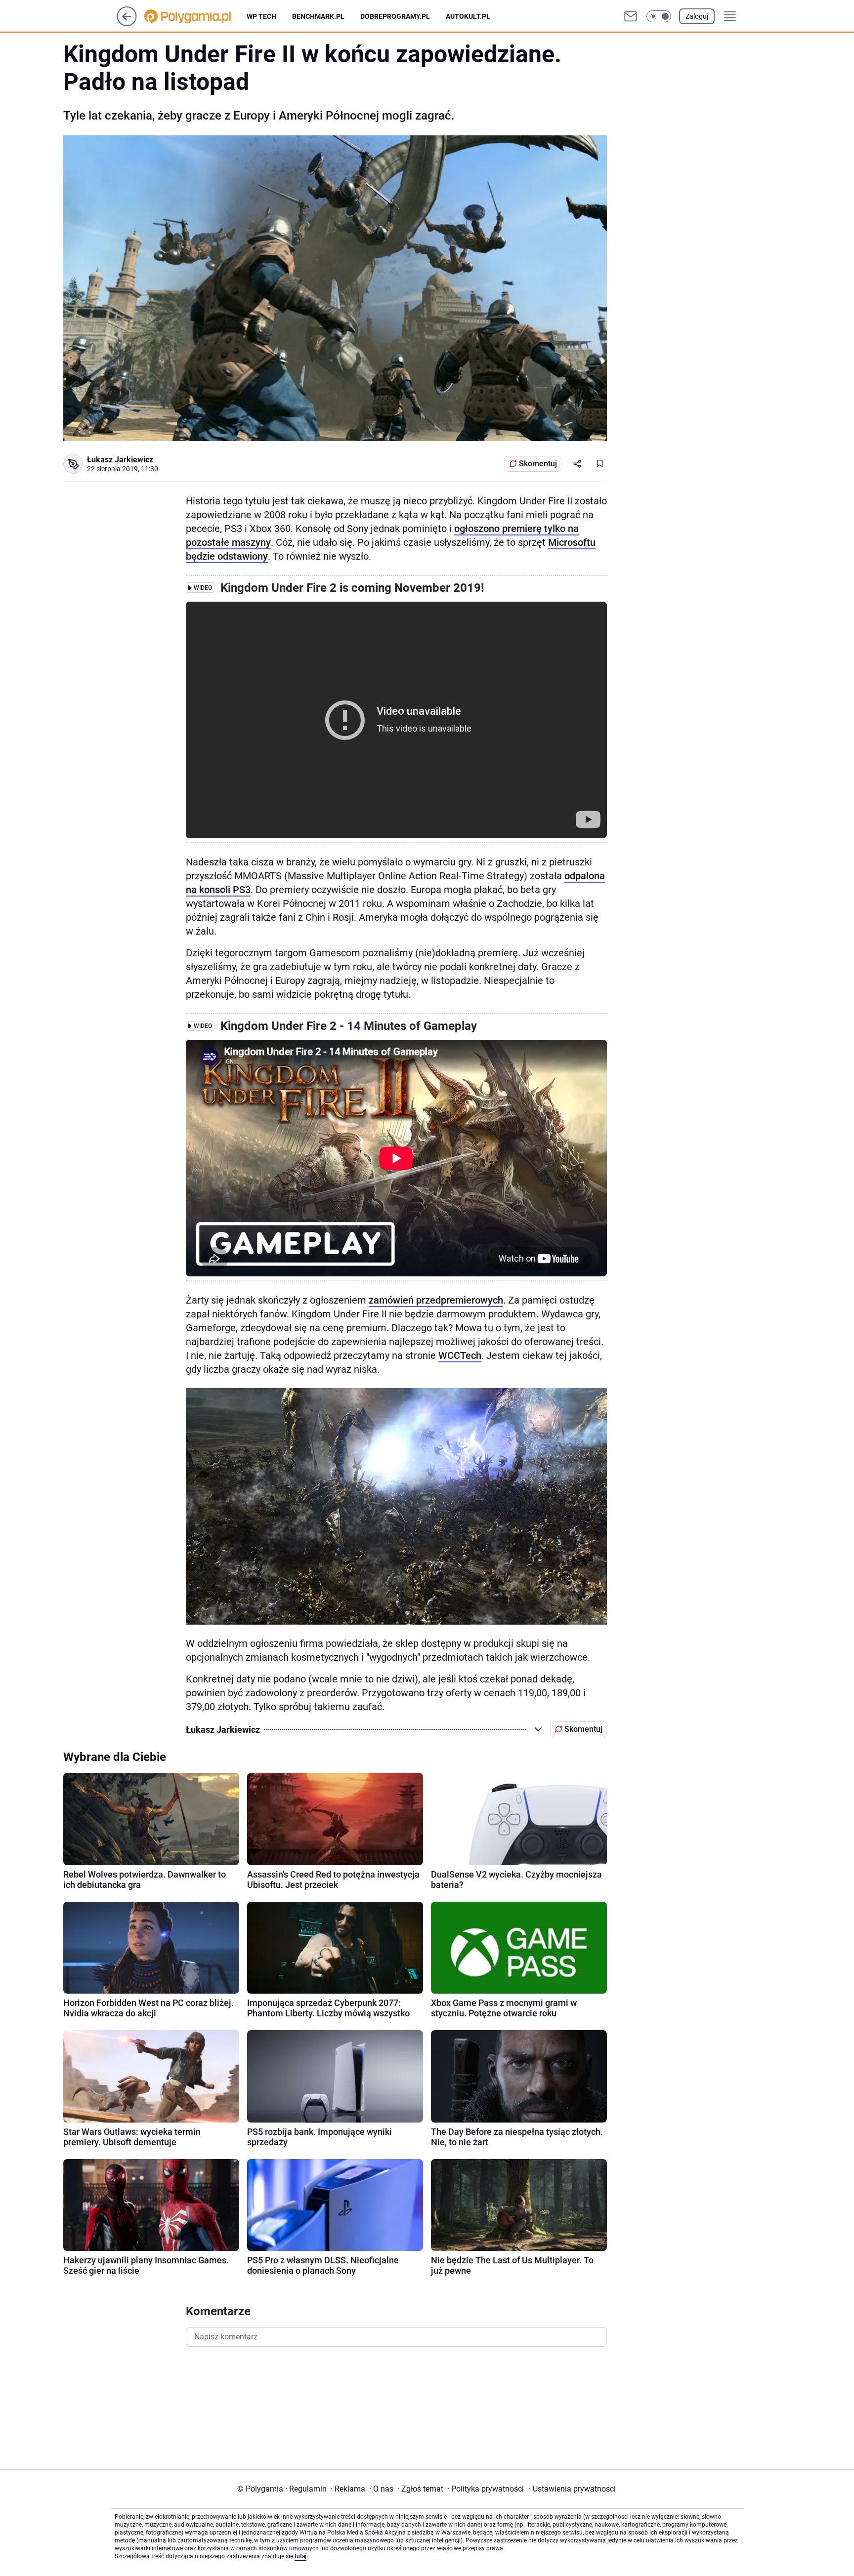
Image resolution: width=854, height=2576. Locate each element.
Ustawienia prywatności (572, 2489)
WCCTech (460, 1355)
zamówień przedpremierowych (436, 1300)
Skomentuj (538, 464)
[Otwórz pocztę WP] (631, 16)
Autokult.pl (468, 16)
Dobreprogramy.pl (395, 16)
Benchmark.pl (318, 16)
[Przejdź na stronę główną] (127, 23)
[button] (659, 16)
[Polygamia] (195, 16)
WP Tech (261, 16)
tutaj (300, 2556)
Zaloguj (697, 16)
